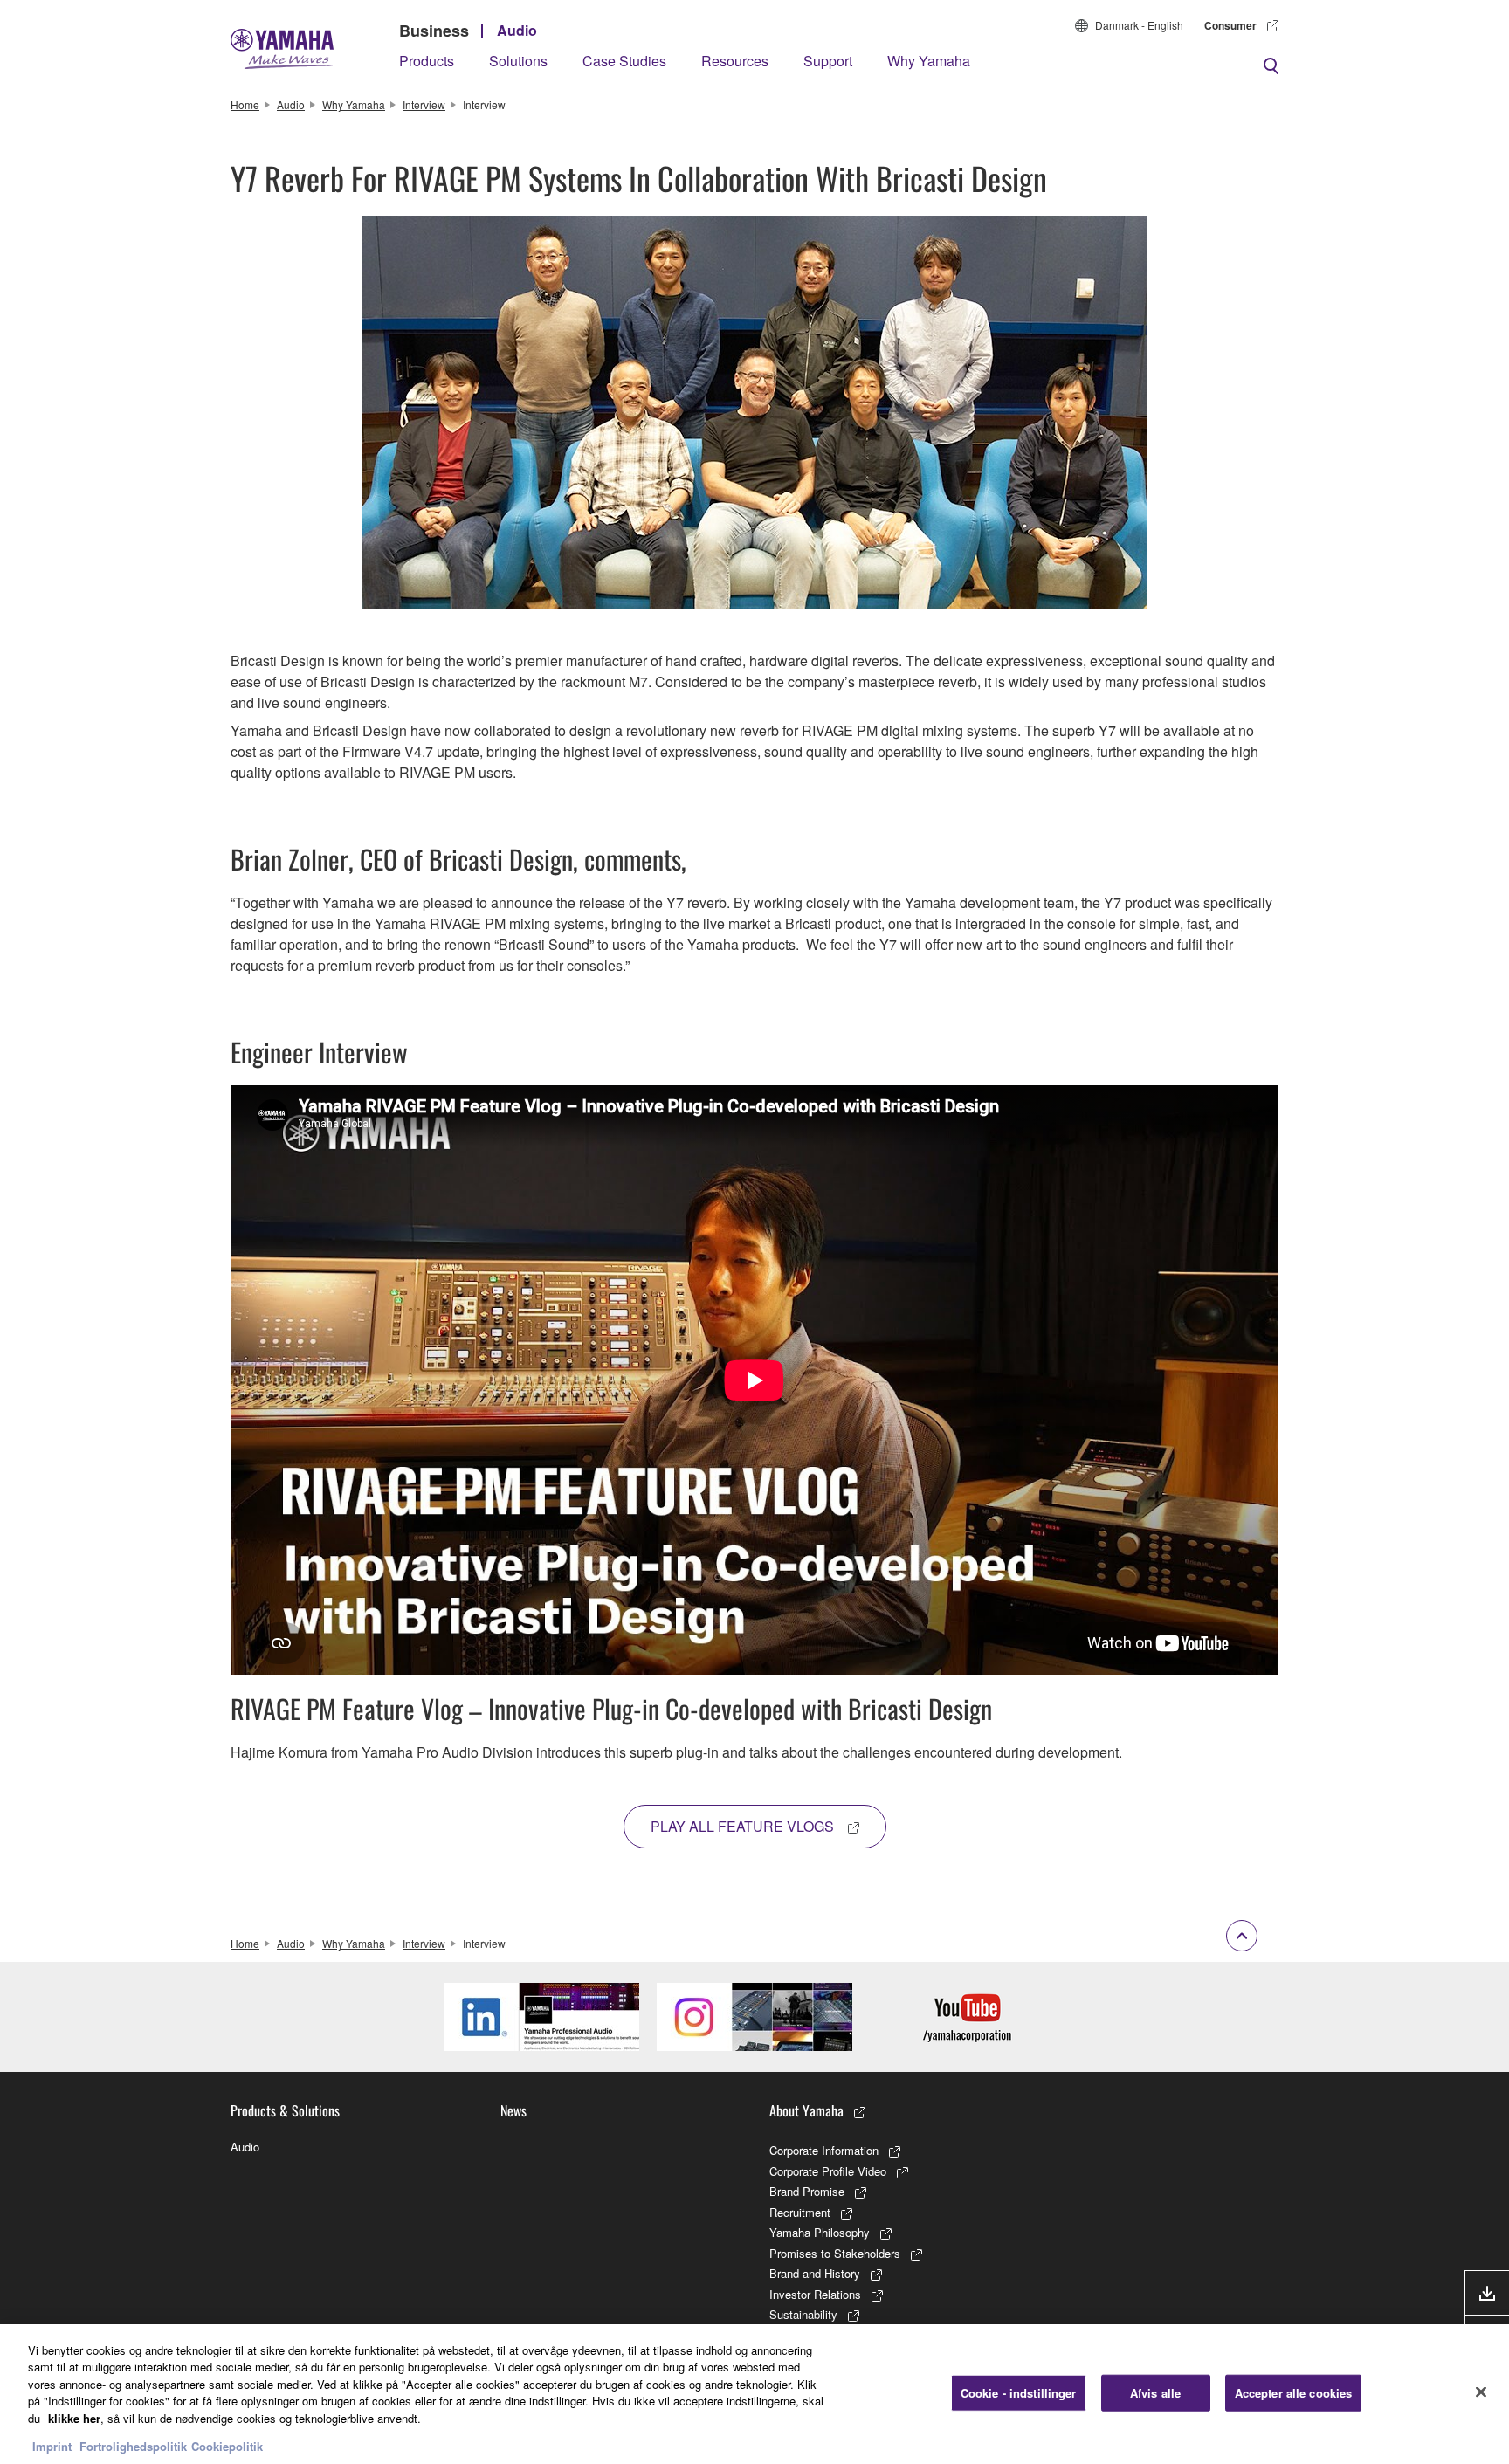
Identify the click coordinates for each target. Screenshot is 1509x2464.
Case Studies (624, 61)
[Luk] (1481, 2392)
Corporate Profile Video (828, 2171)
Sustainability (803, 2314)
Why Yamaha (929, 61)
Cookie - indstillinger (1019, 2393)
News (513, 2110)
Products (427, 61)
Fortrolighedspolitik (133, 2446)
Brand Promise (807, 2191)
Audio (517, 30)
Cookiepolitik (227, 2446)
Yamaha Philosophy (820, 2232)
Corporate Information (824, 2150)
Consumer (1230, 25)
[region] (754, 2394)
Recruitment (800, 2212)
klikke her (74, 2418)
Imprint (52, 2446)
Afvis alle (1155, 2393)
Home (245, 104)
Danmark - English (1139, 25)
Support (828, 61)
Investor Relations (815, 2294)
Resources (735, 61)
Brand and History (815, 2273)
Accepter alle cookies (1294, 2393)
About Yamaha (806, 2110)
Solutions (518, 61)
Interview (424, 104)
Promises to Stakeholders (835, 2253)
